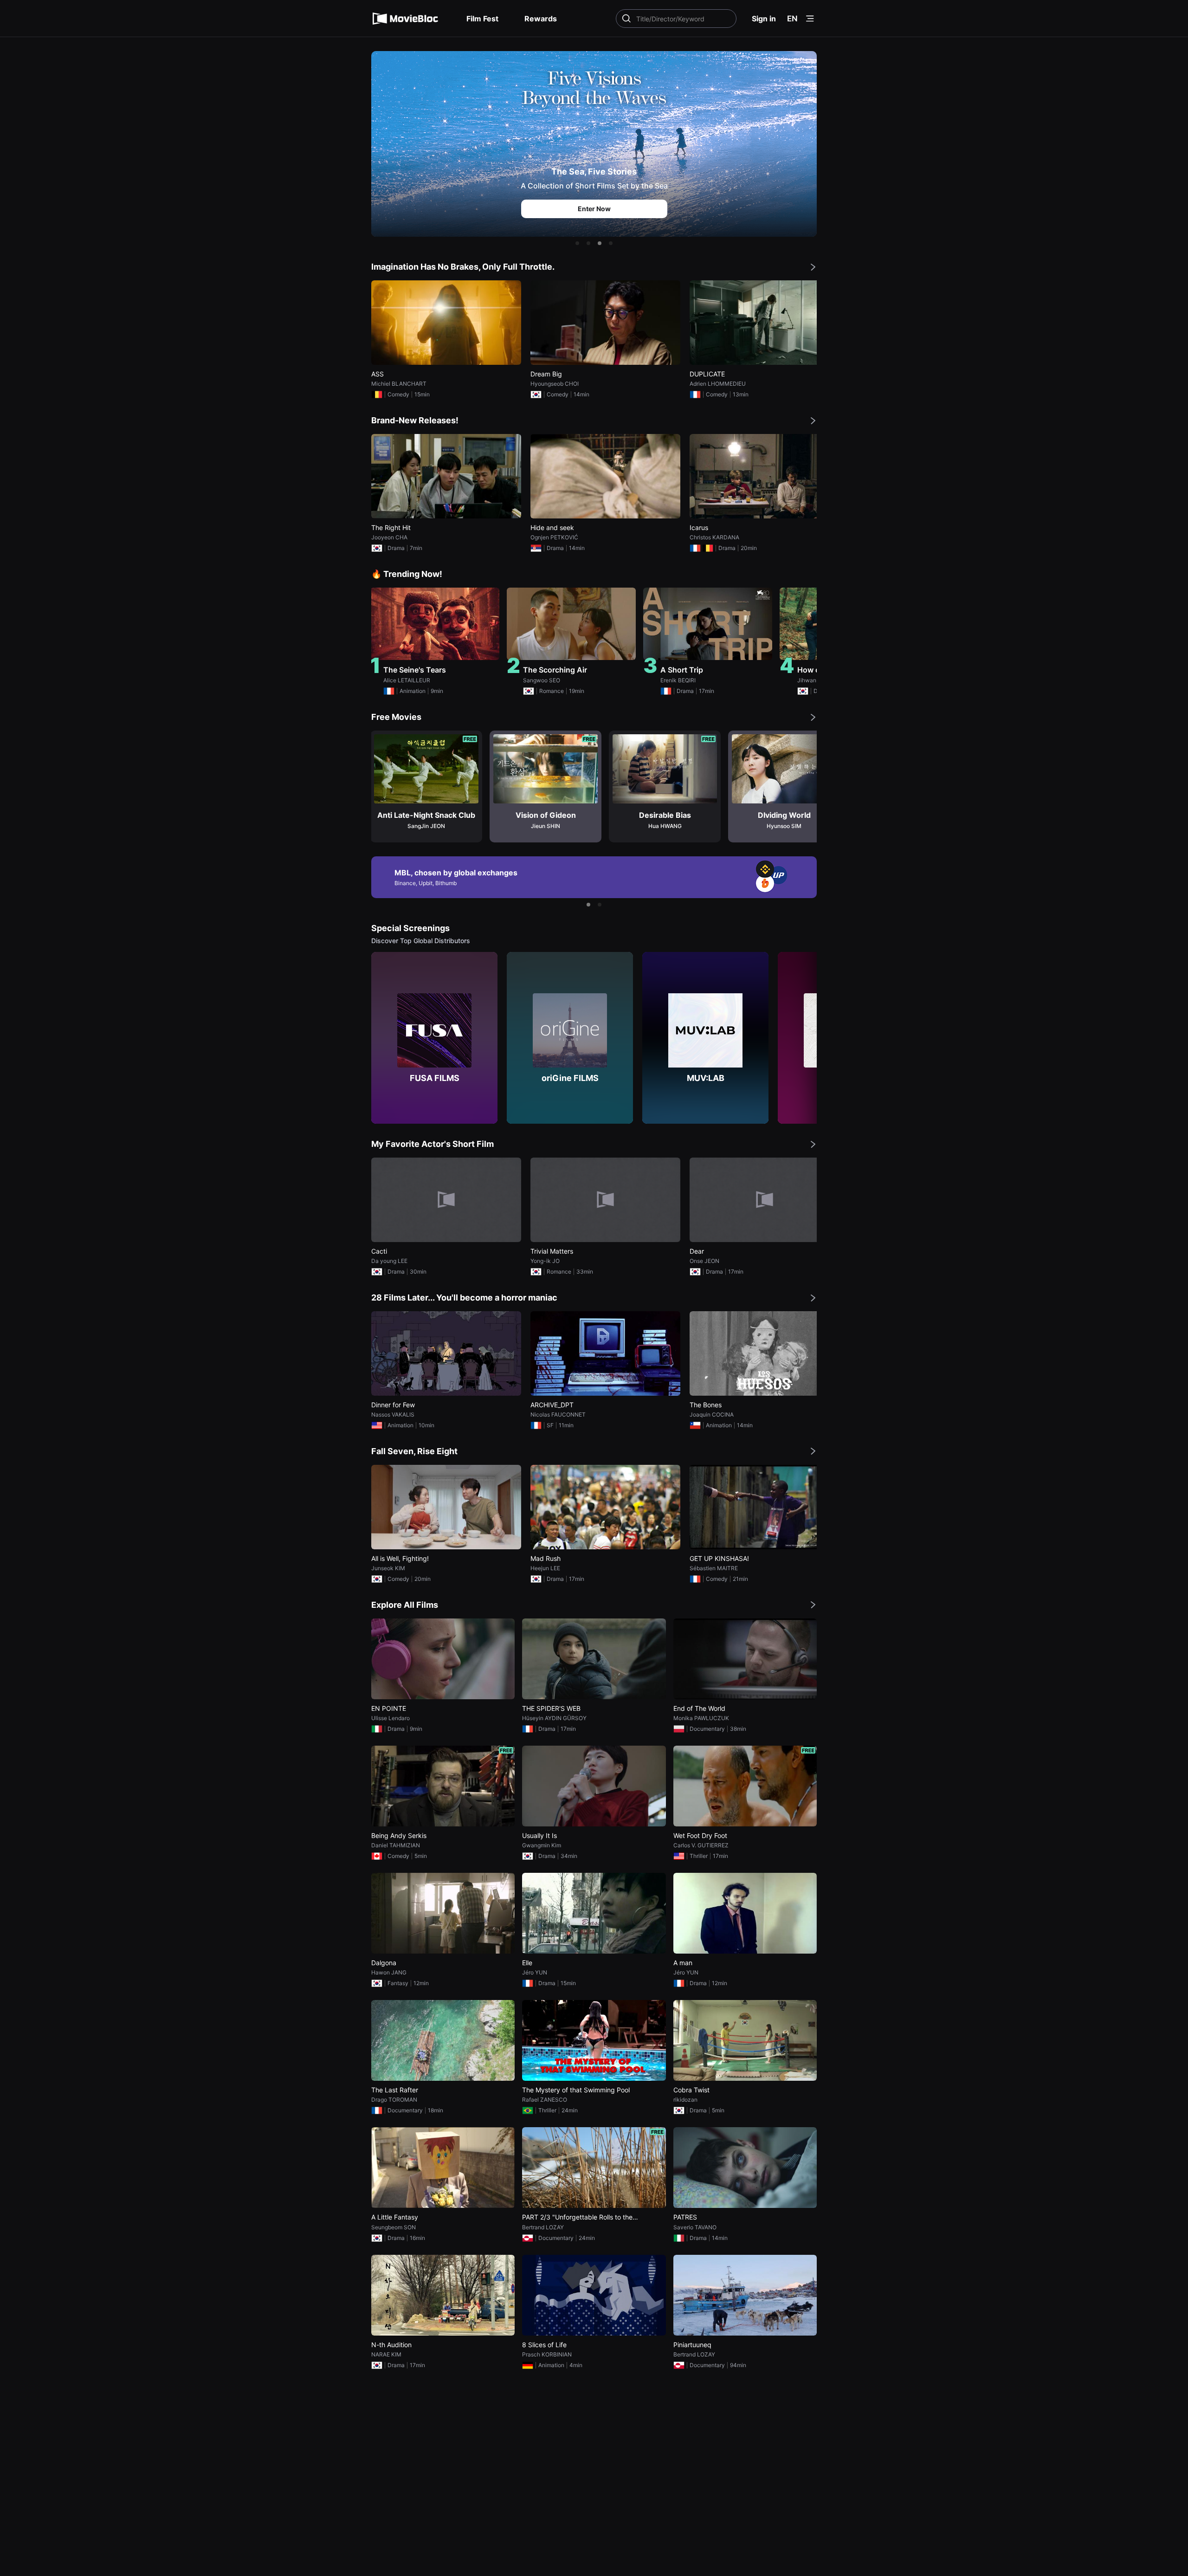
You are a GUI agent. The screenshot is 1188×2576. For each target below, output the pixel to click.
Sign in (764, 19)
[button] (577, 243)
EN (792, 19)
